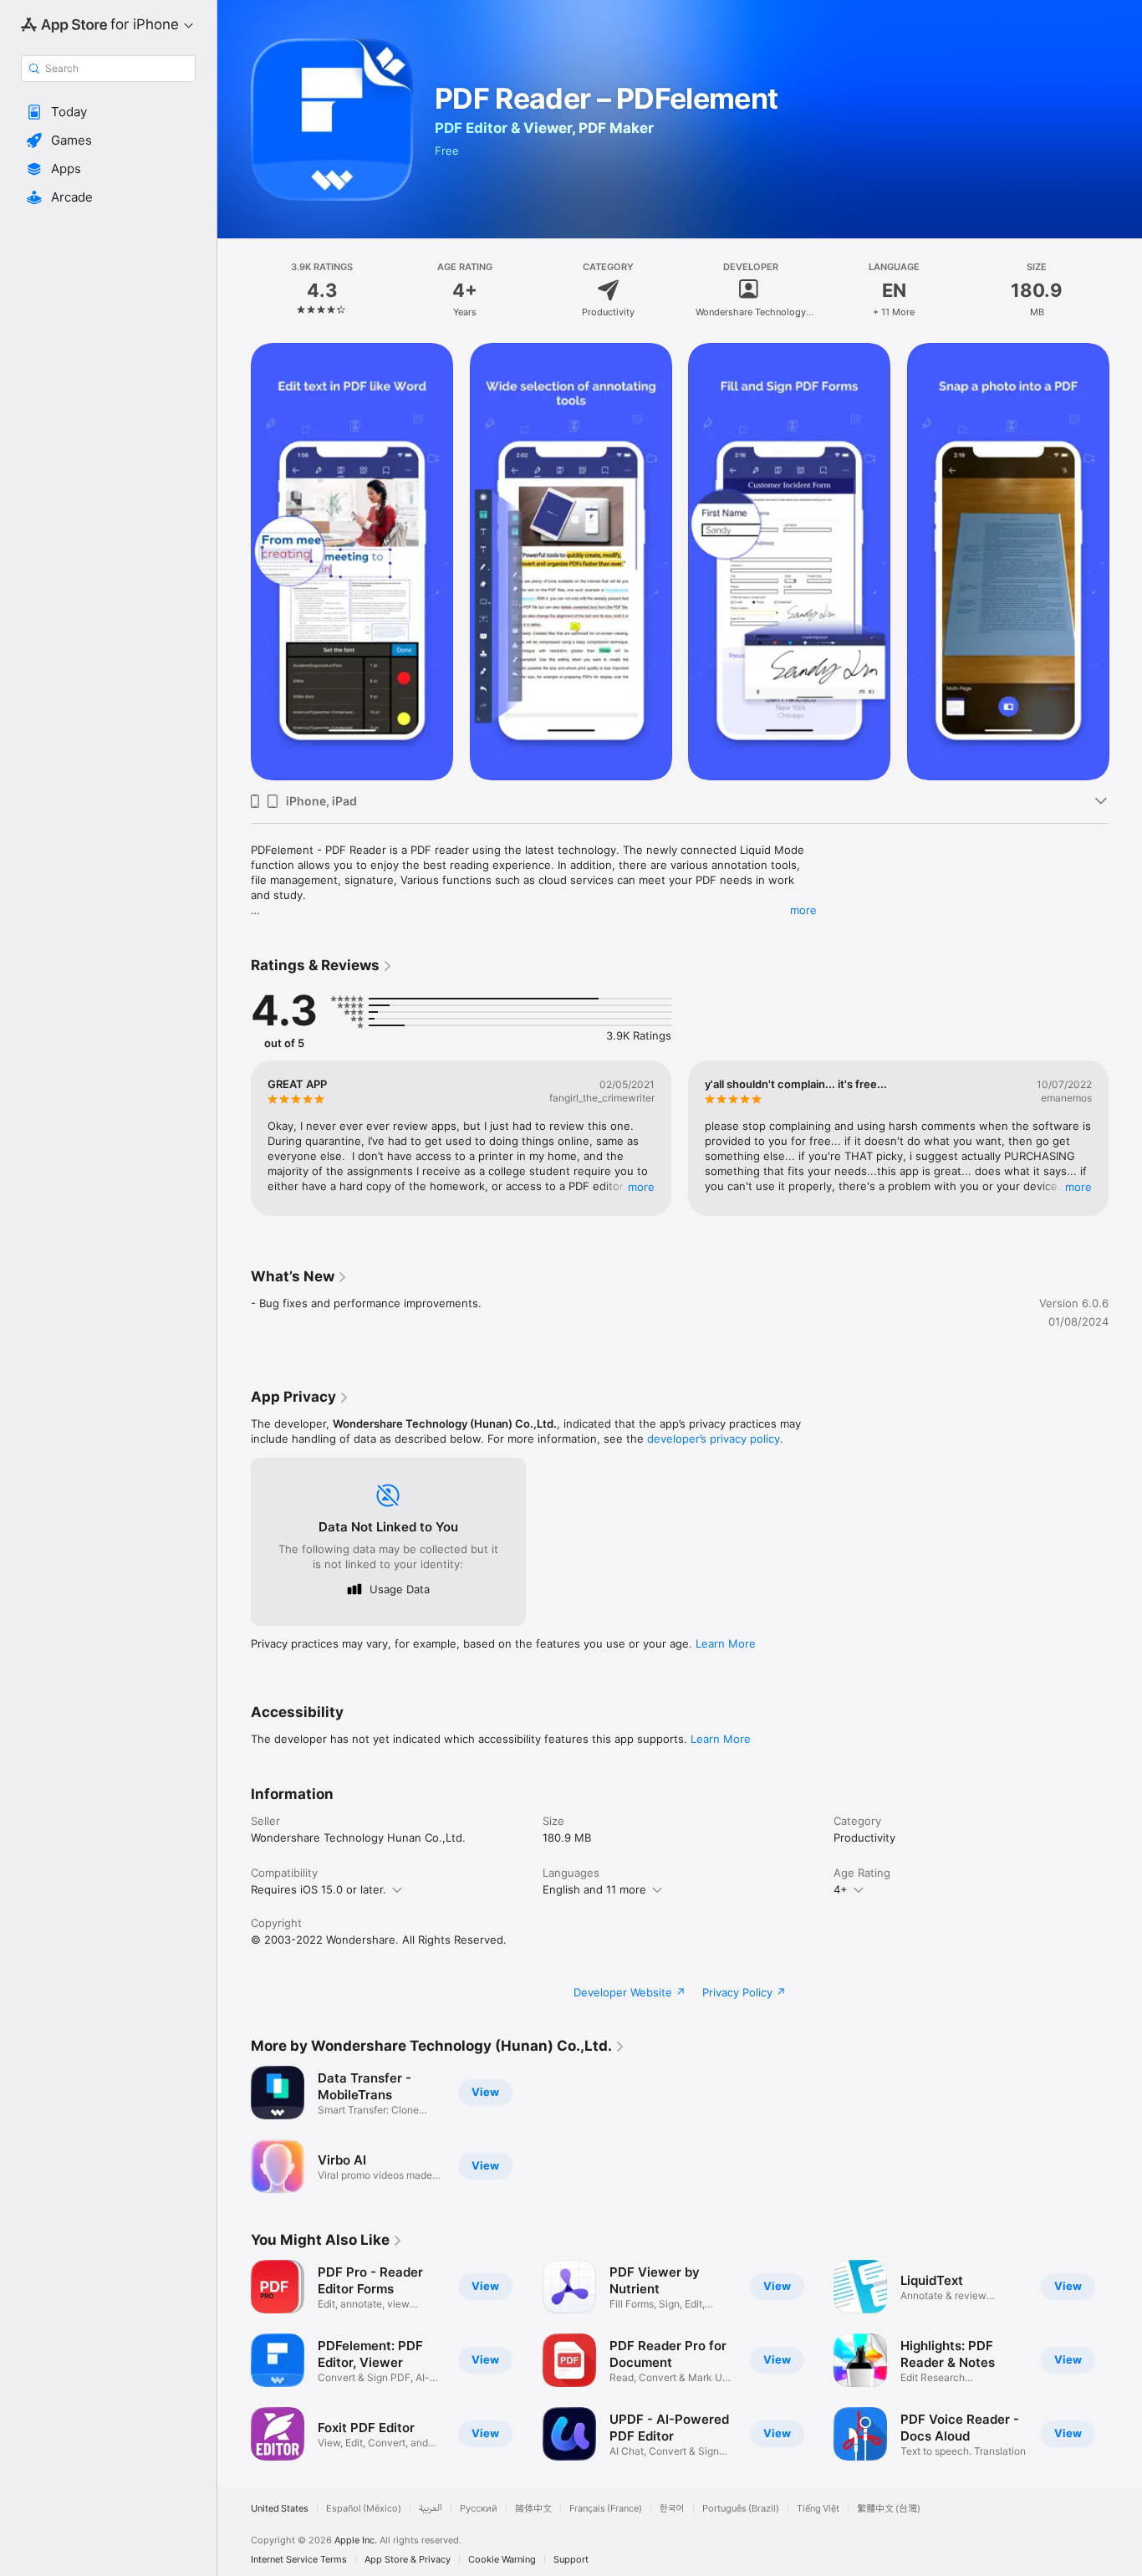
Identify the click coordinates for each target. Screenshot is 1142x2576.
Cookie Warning (502, 2560)
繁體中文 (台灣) (889, 2509)
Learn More (726, 1643)
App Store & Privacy (408, 2560)
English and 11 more (594, 1889)
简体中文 (533, 2509)
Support (571, 2560)
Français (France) (606, 2509)
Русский (479, 2509)
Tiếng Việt (818, 2509)
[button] (108, 112)
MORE (641, 1187)
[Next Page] (1125, 561)
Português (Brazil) (741, 2509)
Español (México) (364, 2509)
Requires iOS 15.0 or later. (319, 1889)
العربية (431, 2509)
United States (280, 2509)
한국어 (672, 2509)
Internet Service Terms (299, 2560)
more (803, 910)
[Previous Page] (234, 561)
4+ (841, 1889)
